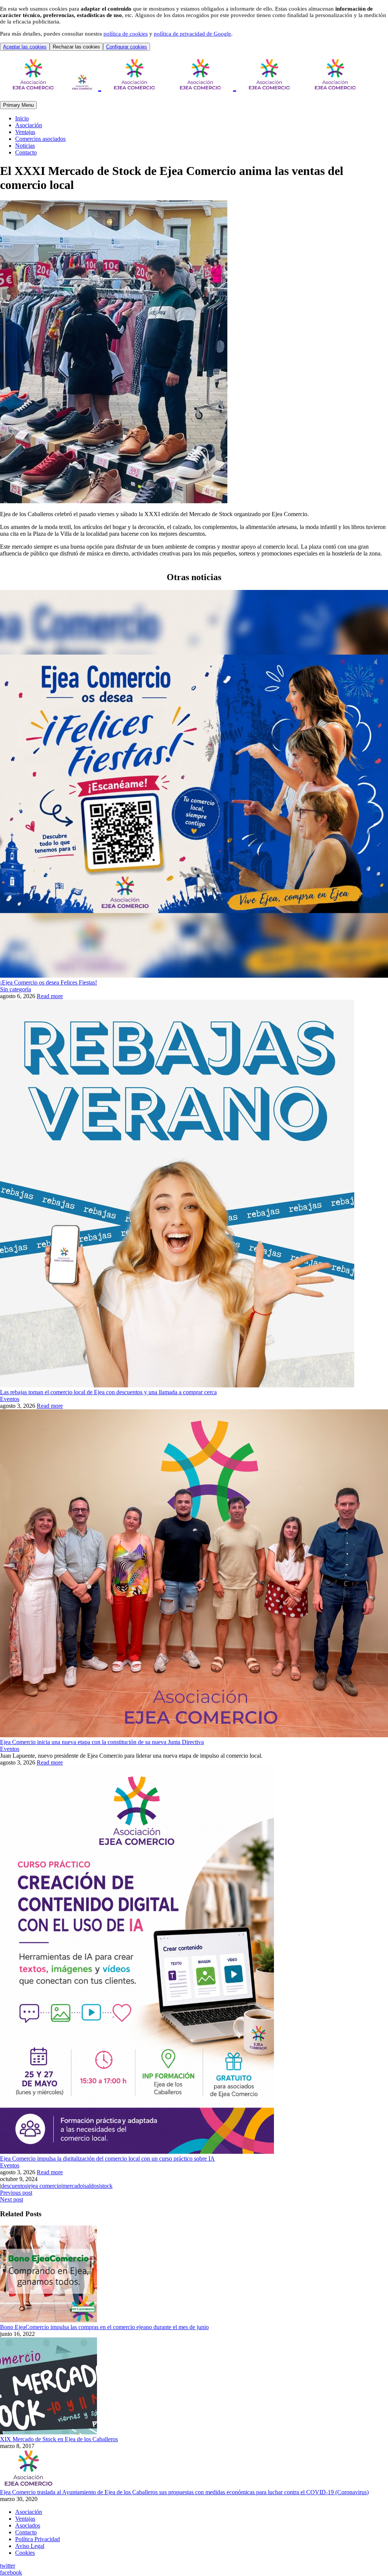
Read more (50, 996)
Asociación (29, 125)
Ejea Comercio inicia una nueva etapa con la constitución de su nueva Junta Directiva (102, 1742)
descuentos (14, 2186)
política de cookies (126, 34)
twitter (8, 2566)
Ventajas (25, 132)
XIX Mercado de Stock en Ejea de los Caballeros (59, 2439)
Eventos (10, 1399)
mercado (73, 2186)
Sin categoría (16, 989)
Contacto (26, 152)
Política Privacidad (38, 2539)
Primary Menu (18, 105)
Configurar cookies (127, 47)
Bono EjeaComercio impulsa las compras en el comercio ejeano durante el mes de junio (104, 2327)
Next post (12, 2199)
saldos (92, 2186)
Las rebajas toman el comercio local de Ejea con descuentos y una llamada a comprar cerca (108, 1392)
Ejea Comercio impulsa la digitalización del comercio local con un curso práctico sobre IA (107, 2159)
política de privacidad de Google (192, 34)
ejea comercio (45, 2186)
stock (106, 2186)
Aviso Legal (30, 2546)
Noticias (25, 146)
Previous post (16, 2193)
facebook (11, 2572)
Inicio (22, 118)
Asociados (28, 2525)
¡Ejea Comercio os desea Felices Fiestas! (48, 982)
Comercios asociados (40, 139)
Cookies (25, 2553)
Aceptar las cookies (25, 47)
